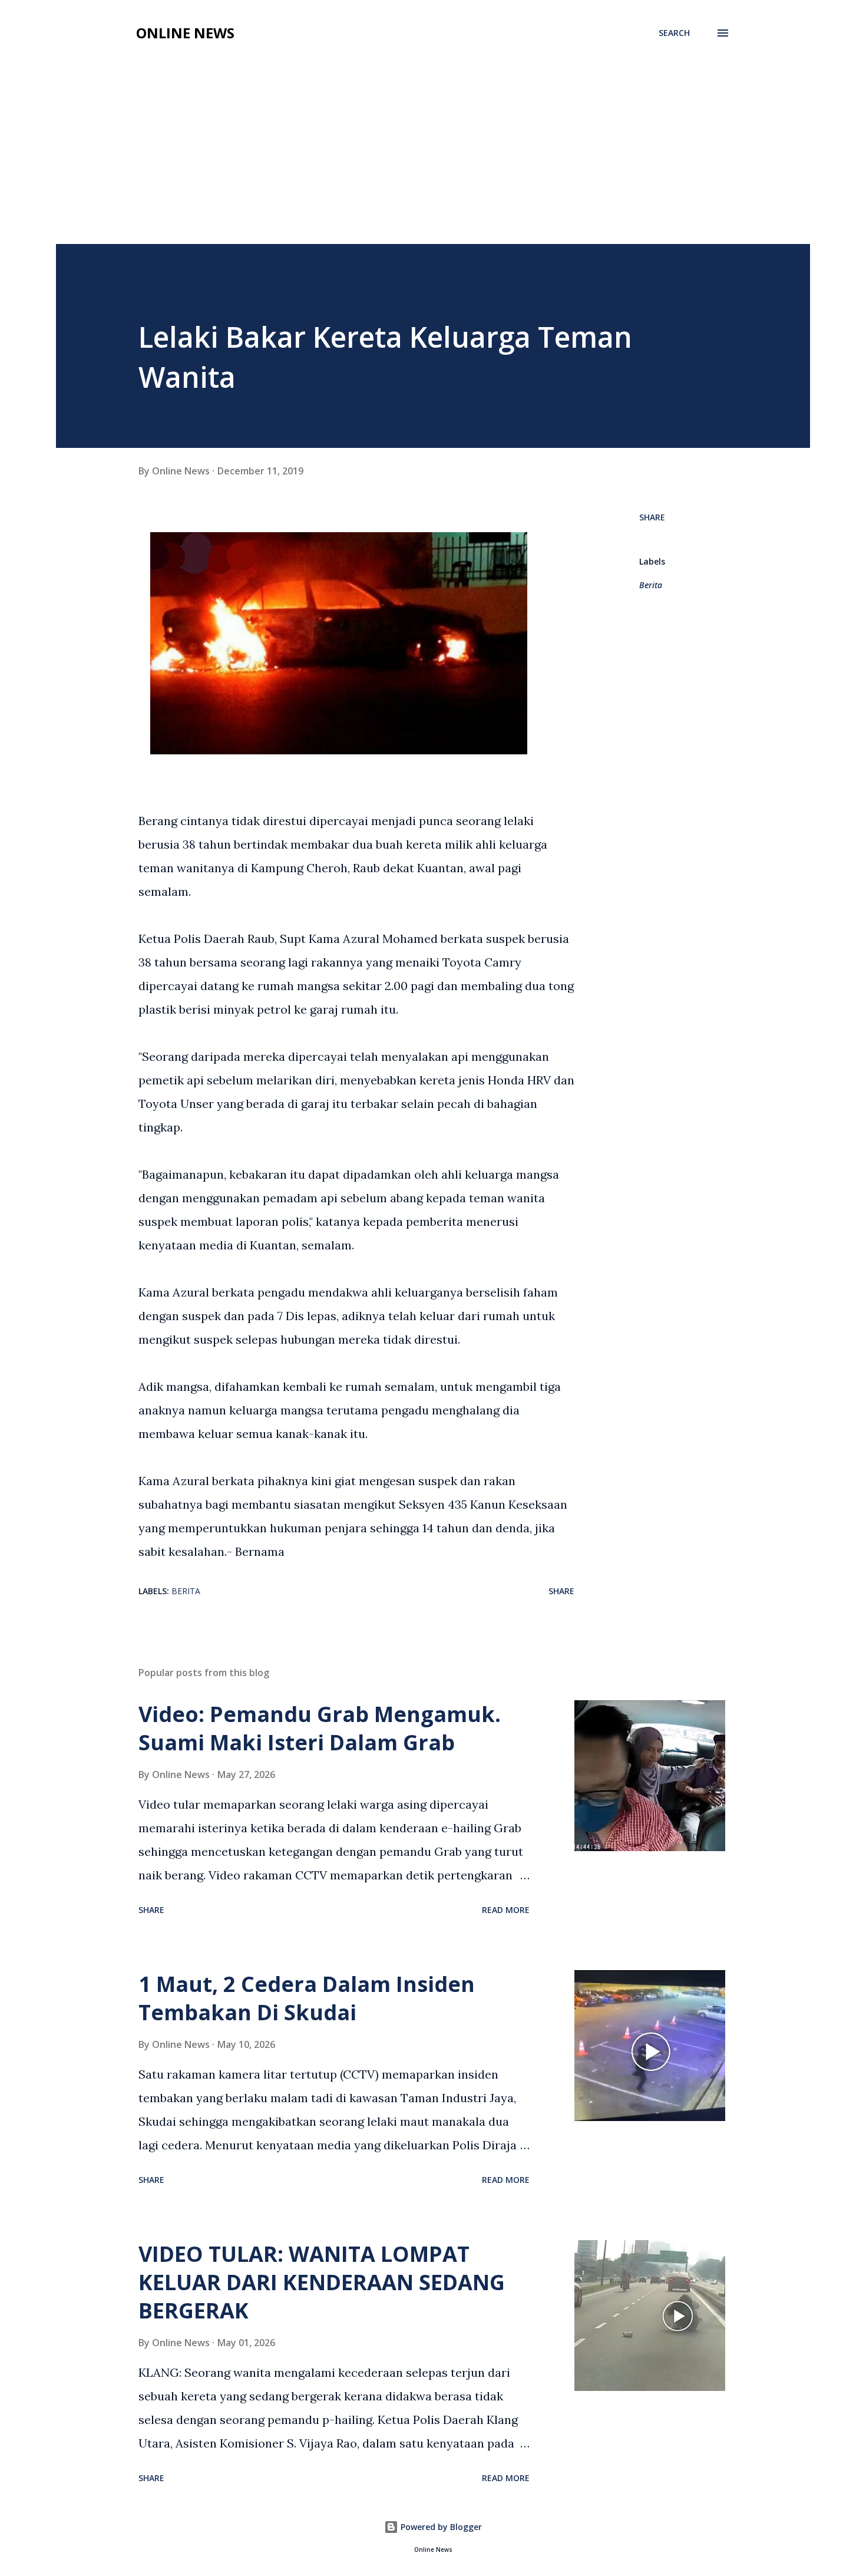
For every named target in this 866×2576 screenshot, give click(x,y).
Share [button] (652, 517)
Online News (185, 33)
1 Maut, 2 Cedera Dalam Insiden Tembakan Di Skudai (307, 1998)
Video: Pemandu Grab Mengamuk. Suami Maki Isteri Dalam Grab (320, 1728)
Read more (506, 1910)
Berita (651, 585)
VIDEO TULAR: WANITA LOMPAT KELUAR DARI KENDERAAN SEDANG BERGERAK (322, 2282)
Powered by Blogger (440, 2527)
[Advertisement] (433, 137)
